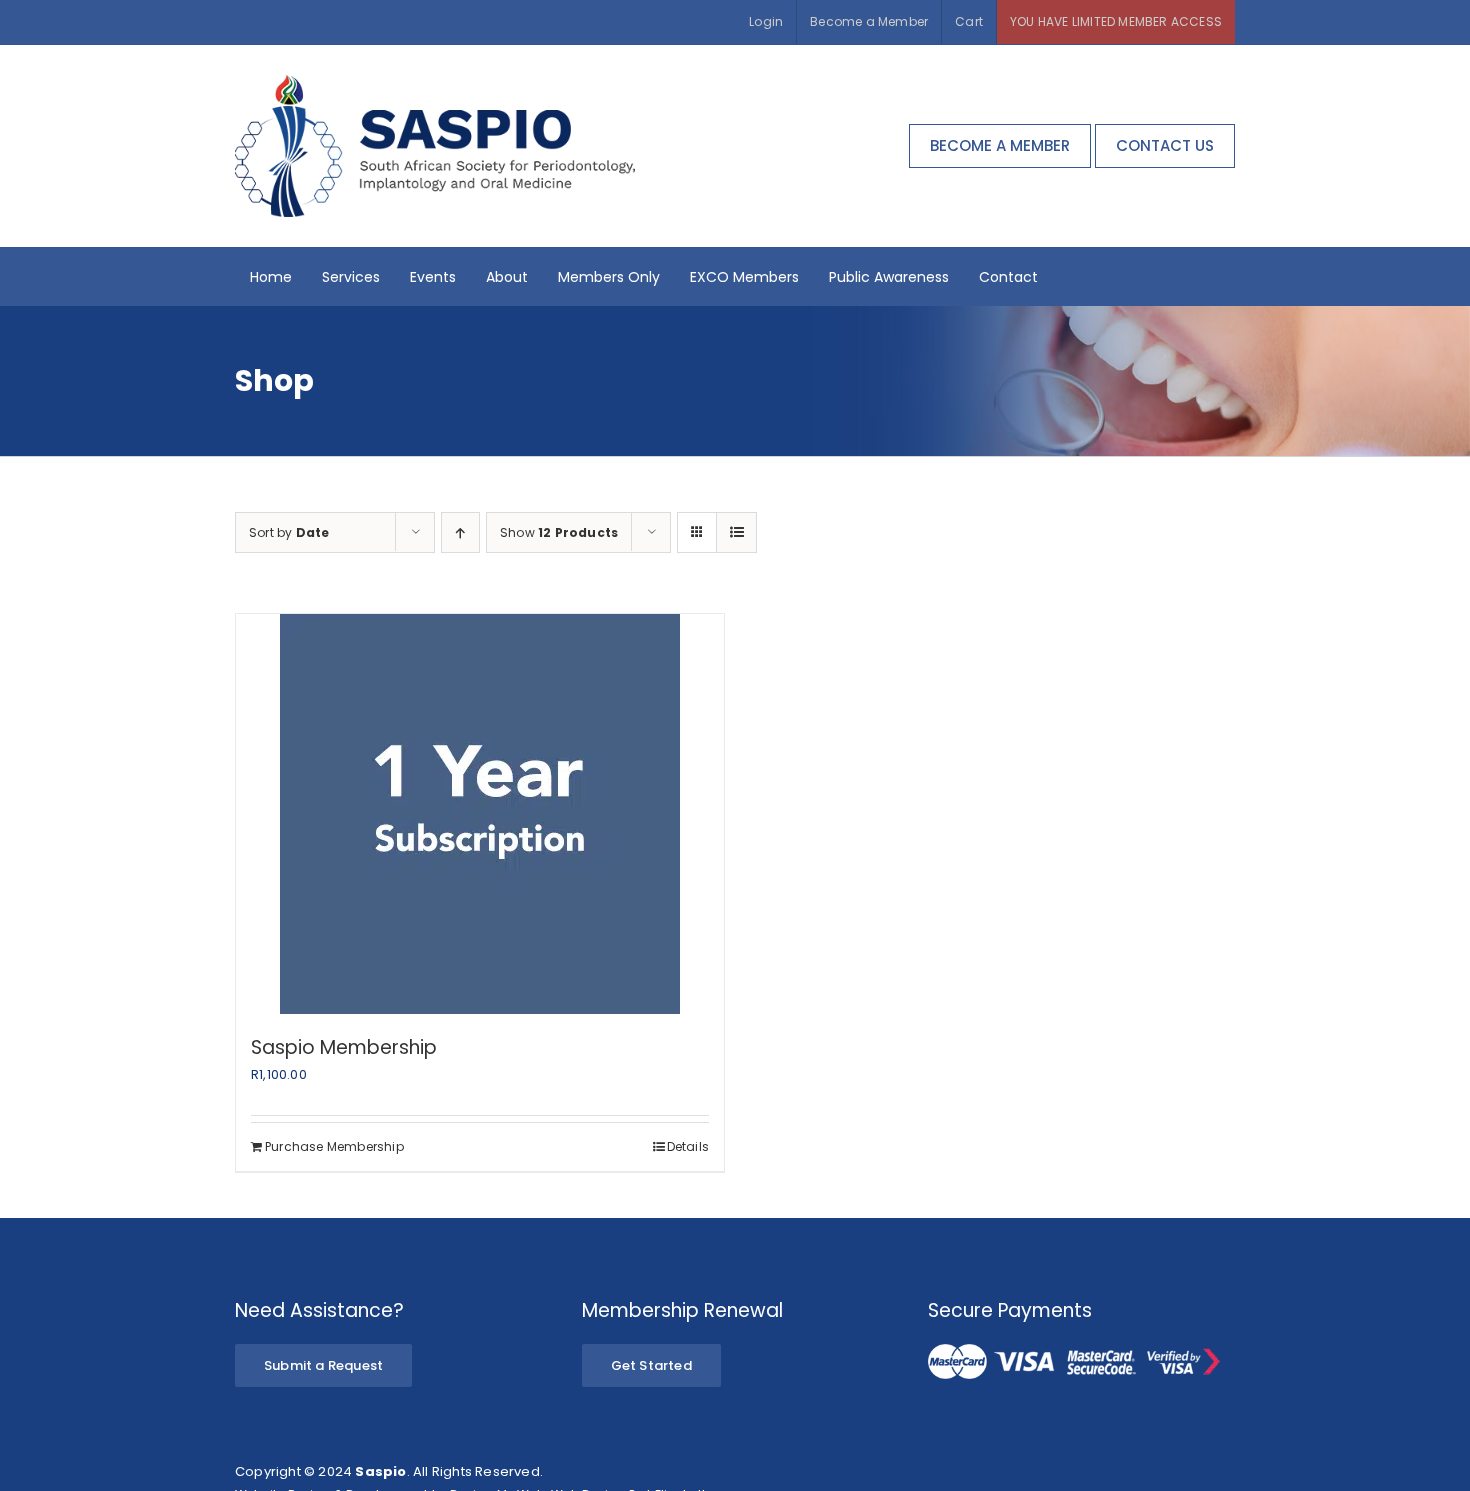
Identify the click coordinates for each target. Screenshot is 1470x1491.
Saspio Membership (344, 1047)
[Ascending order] (460, 532)
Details (688, 1146)
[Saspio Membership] (480, 814)
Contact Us (1165, 145)
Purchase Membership (334, 1146)
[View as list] (736, 532)
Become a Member (1000, 145)
